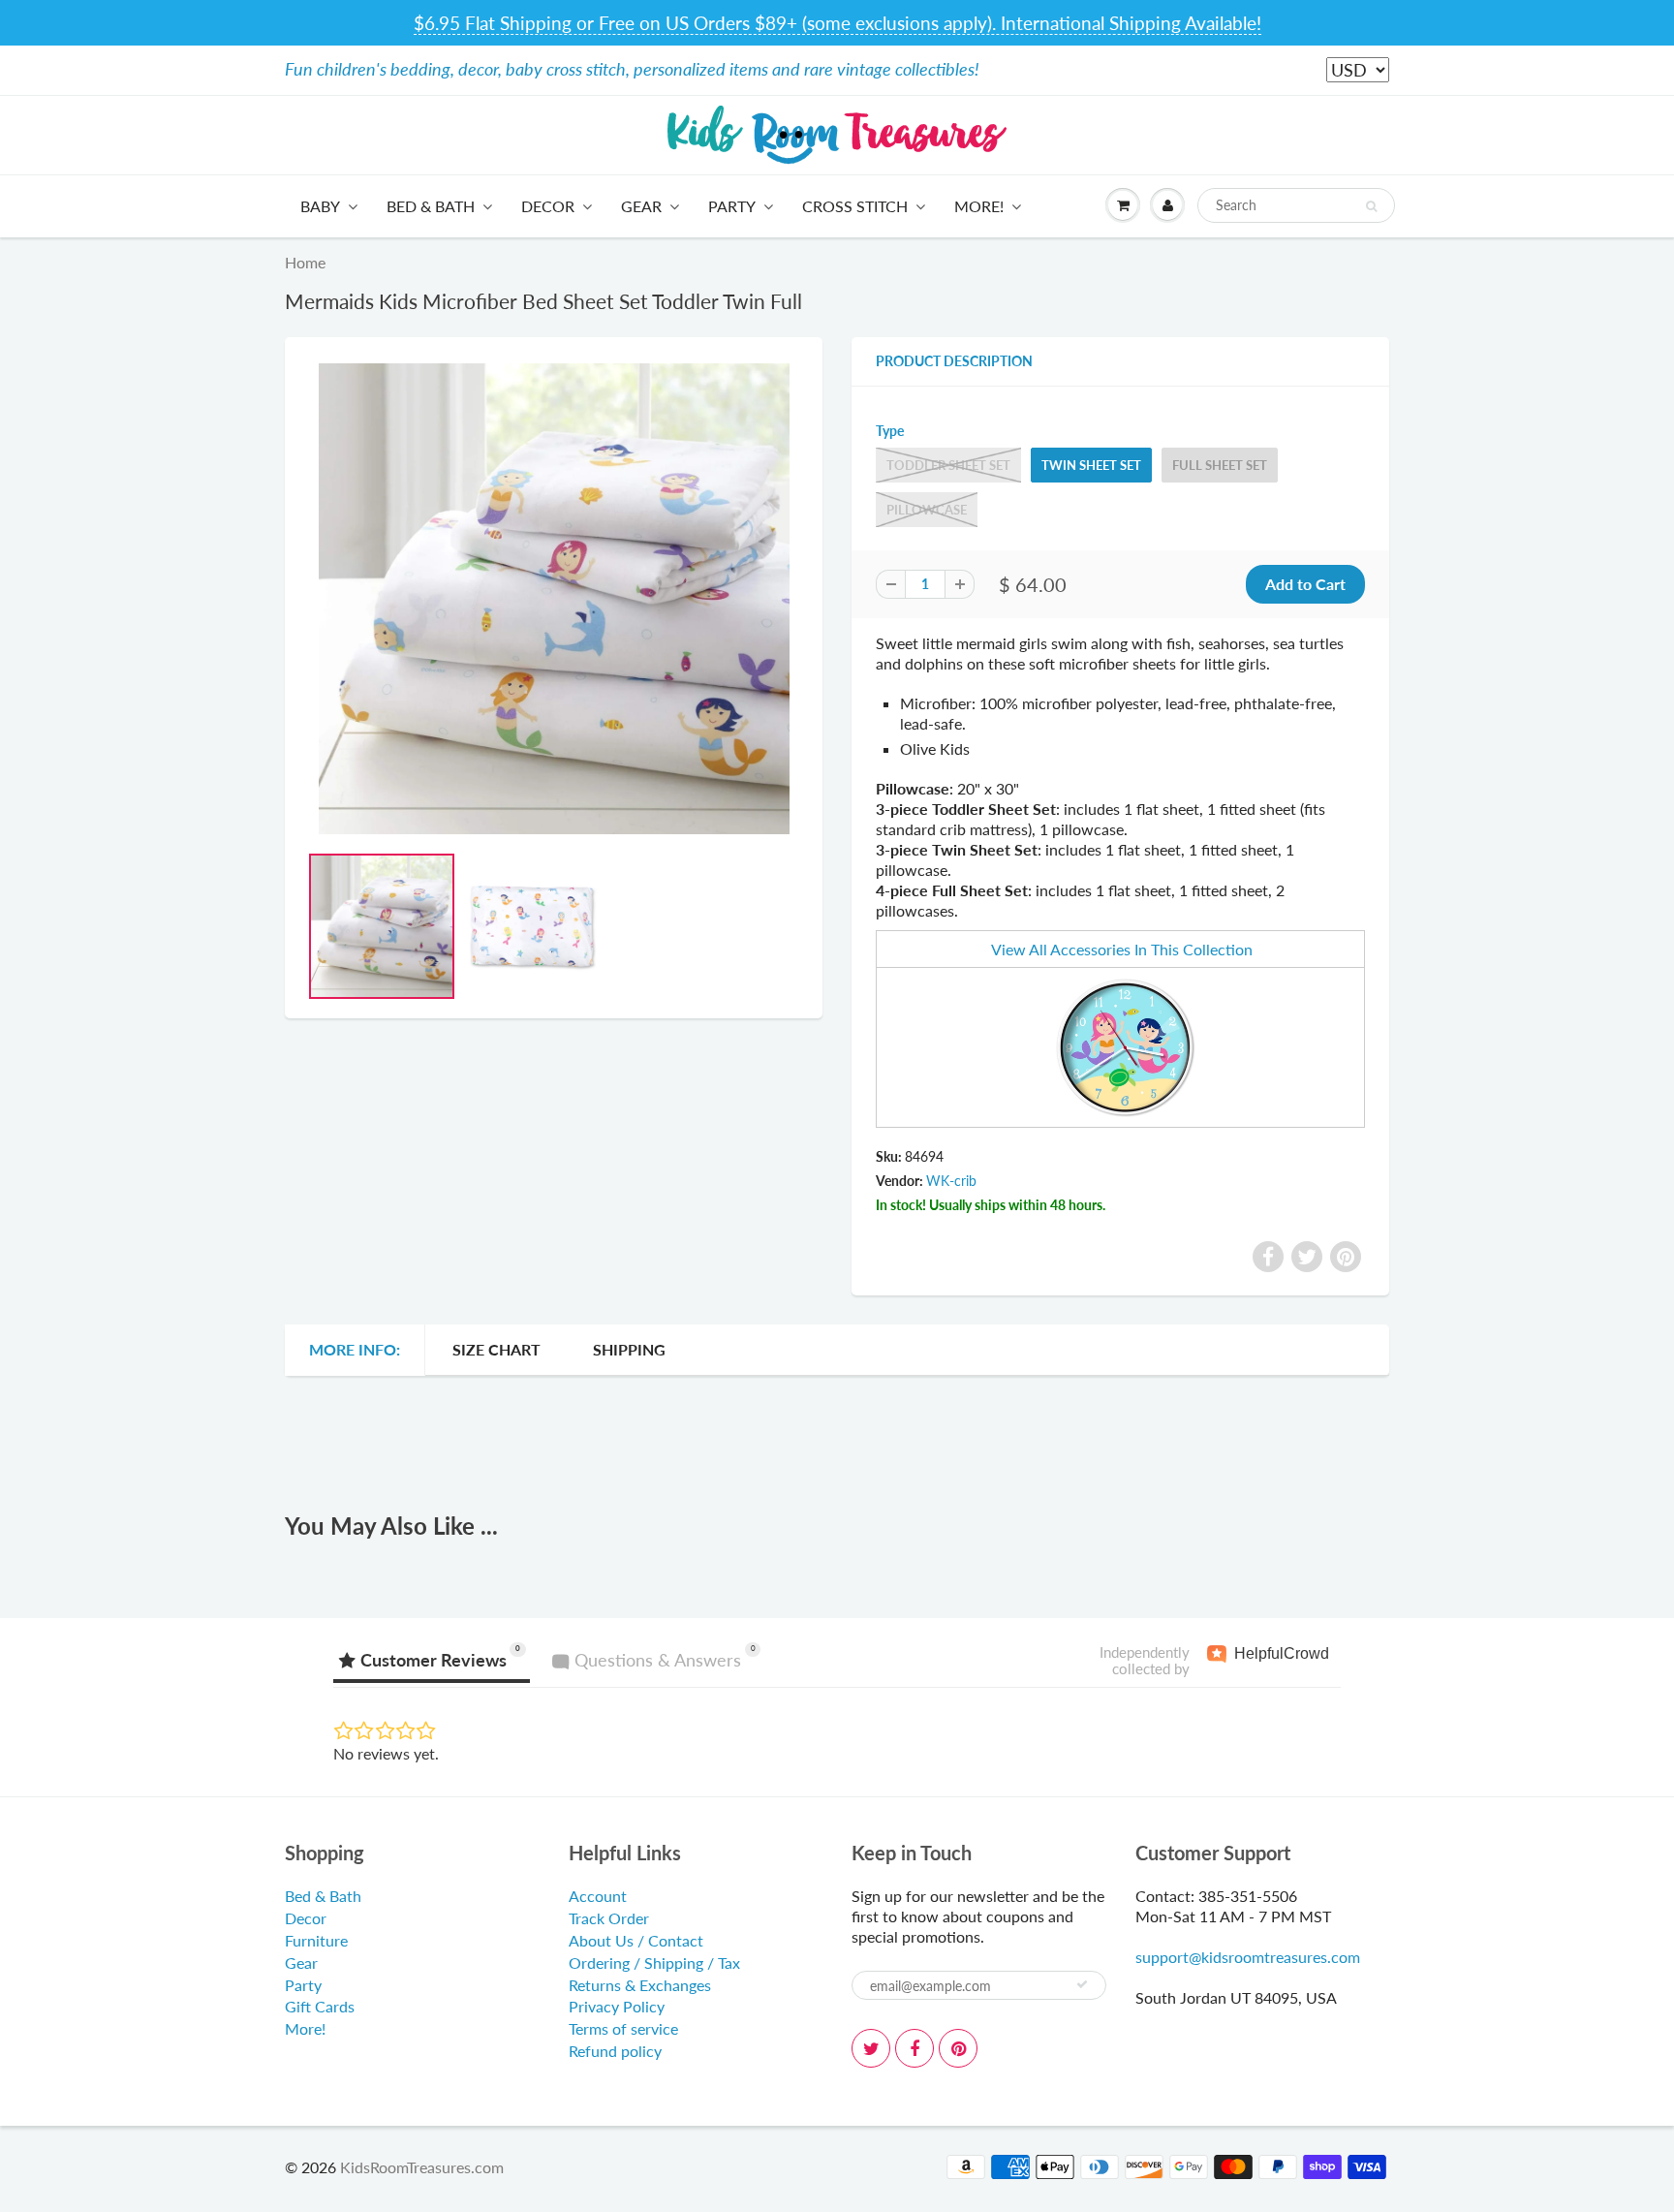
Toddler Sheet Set (948, 465)
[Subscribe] (1082, 1984)
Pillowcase (927, 510)
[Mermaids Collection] (1124, 1045)
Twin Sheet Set (1091, 465)
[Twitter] (871, 2048)
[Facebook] (914, 2048)
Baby (320, 206)
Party (732, 206)
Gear (641, 206)
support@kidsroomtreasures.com (1248, 1957)
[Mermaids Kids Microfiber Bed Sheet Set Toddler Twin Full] (554, 599)
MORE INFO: (355, 1349)
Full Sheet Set (1220, 465)
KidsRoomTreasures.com (422, 2167)
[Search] (1371, 206)
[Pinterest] (958, 2048)
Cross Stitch (855, 206)
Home (305, 262)
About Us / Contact (636, 1940)
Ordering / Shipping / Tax (654, 1963)
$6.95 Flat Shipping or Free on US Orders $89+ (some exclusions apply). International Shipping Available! (837, 23)
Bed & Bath (431, 206)
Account (598, 1896)
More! (979, 206)
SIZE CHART (496, 1349)
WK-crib (951, 1181)
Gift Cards (320, 2006)
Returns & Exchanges (640, 1985)
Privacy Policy (617, 2006)
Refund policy (615, 2051)
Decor (548, 206)
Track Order (609, 1918)
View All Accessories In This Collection (1122, 949)
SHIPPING (629, 1349)
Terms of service (623, 2028)
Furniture (316, 1940)
